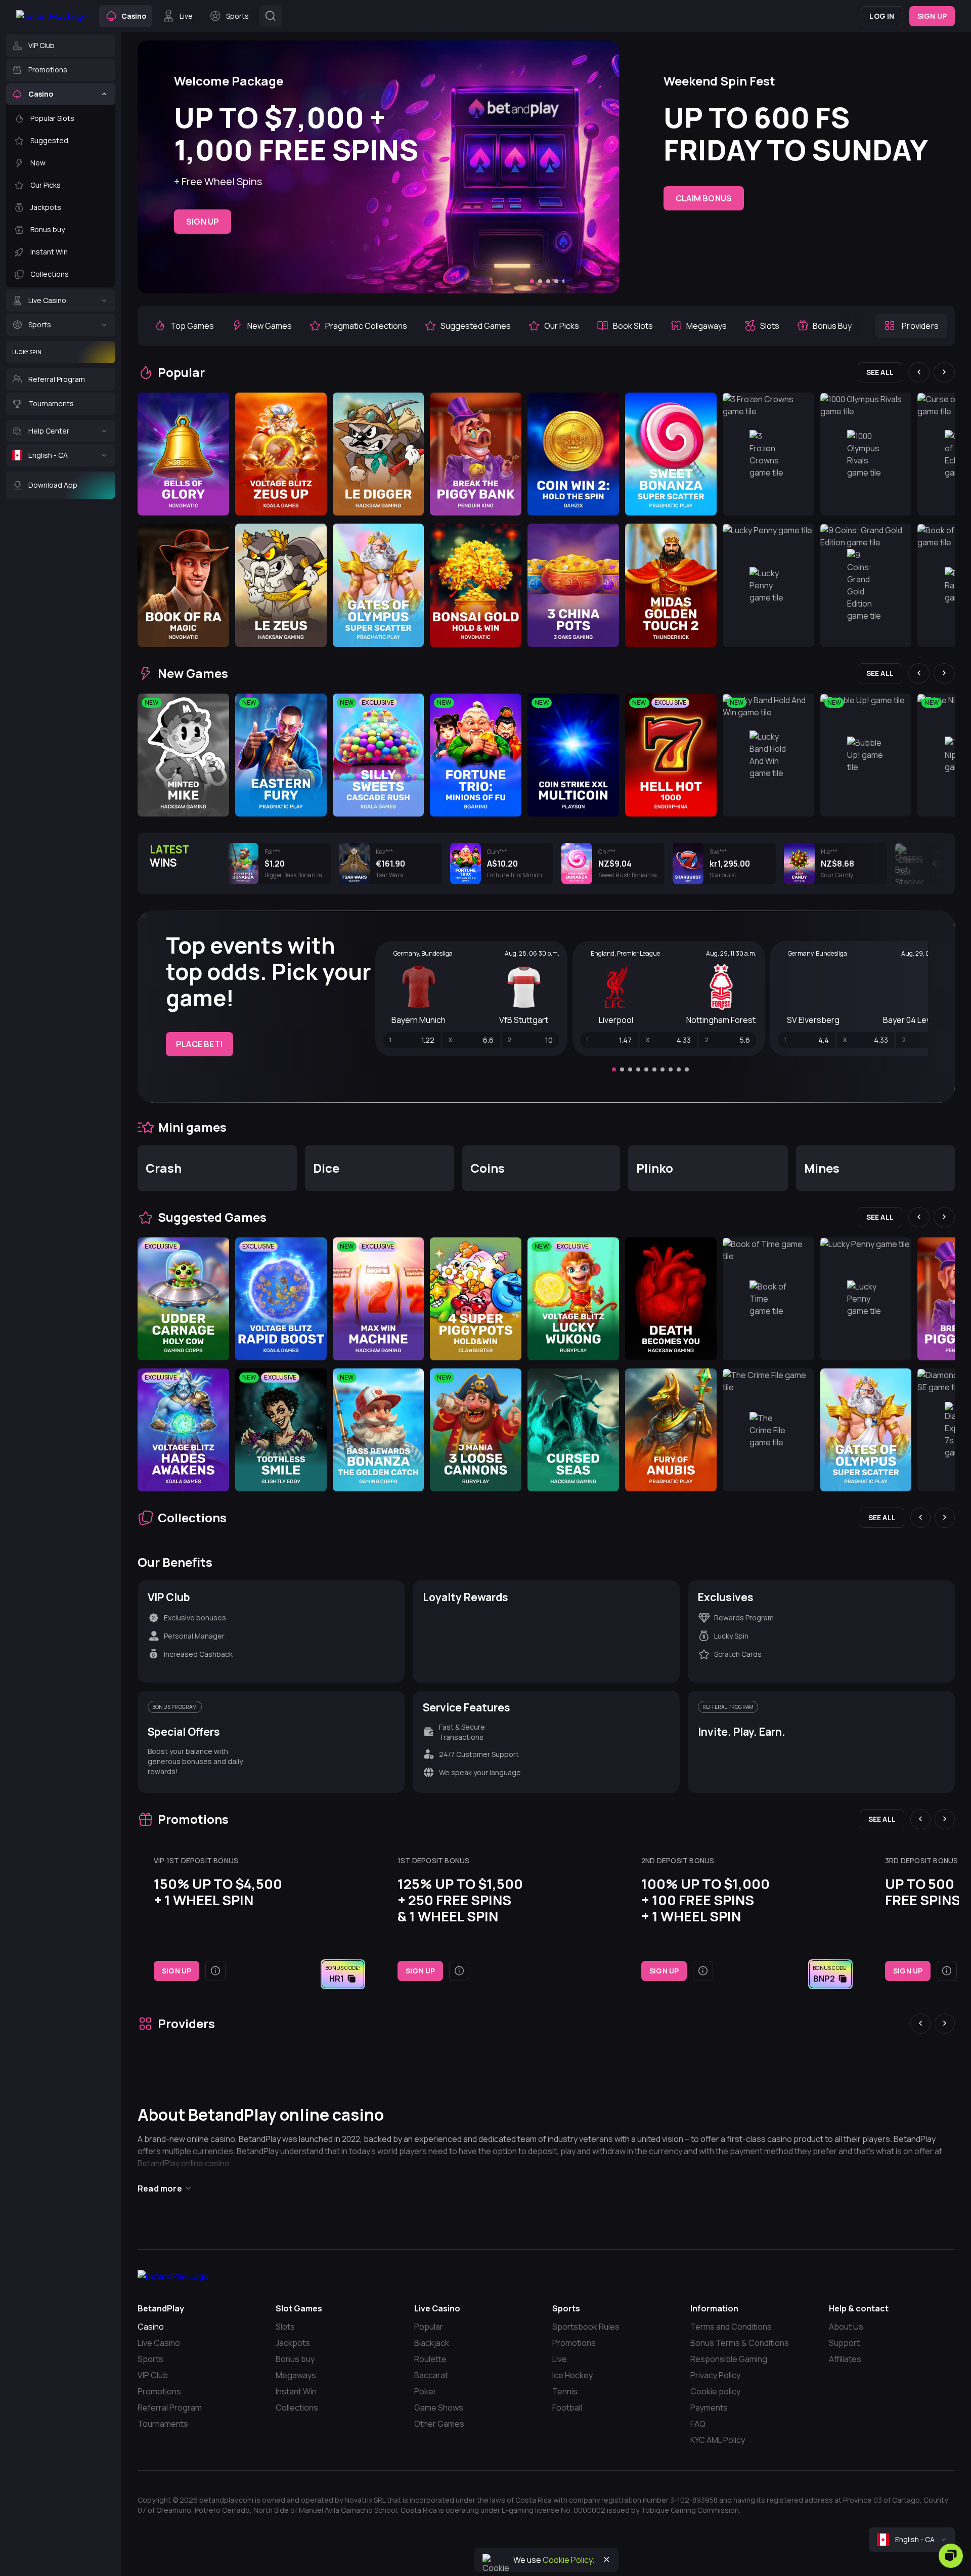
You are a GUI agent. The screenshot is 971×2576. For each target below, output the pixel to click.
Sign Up (203, 222)
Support (844, 2343)
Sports (150, 2359)
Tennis (565, 2391)
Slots (285, 2327)
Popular (429, 2327)
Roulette (430, 2359)
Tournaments (163, 2424)
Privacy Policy (715, 2375)
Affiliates (845, 2359)
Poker (425, 2391)
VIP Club (153, 2375)
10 (687, 1069)
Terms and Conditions (731, 2327)
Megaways (296, 2375)
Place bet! (200, 1044)
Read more (160, 2188)
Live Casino (159, 2343)
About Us (846, 2327)
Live (560, 2359)
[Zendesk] (951, 2556)
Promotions (159, 2391)
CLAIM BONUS (704, 198)
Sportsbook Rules (586, 2327)
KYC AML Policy (718, 2440)
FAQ (698, 2424)
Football (567, 2408)
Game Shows (439, 2408)
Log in (882, 16)
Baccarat (431, 2375)
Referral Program (170, 2408)
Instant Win (296, 2391)
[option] (184, 326)
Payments (709, 2408)
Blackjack (432, 2343)
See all (880, 372)
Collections (297, 2408)
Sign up (932, 16)
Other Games (439, 2424)
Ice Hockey (572, 2375)
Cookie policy (715, 2391)
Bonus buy (295, 2359)
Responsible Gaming (729, 2359)
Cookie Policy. (568, 2560)
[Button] (271, 16)
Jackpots (293, 2343)
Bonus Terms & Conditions (740, 2343)
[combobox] (912, 2540)
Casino (151, 2327)
